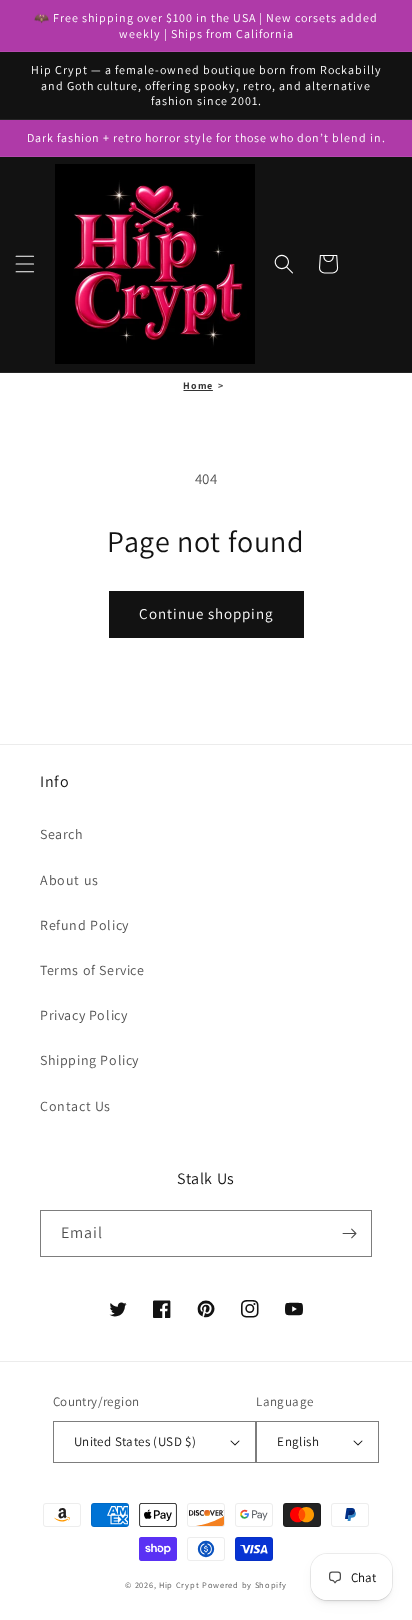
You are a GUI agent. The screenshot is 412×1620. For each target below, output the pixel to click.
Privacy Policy (83, 1015)
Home (197, 385)
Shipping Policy (89, 1060)
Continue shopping (206, 613)
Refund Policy (84, 925)
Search (62, 834)
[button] (25, 264)
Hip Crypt (179, 1584)
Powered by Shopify (244, 1584)
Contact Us (75, 1106)
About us (69, 880)
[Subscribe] (349, 1233)
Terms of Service (92, 970)
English (298, 1441)
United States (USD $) (135, 1441)
